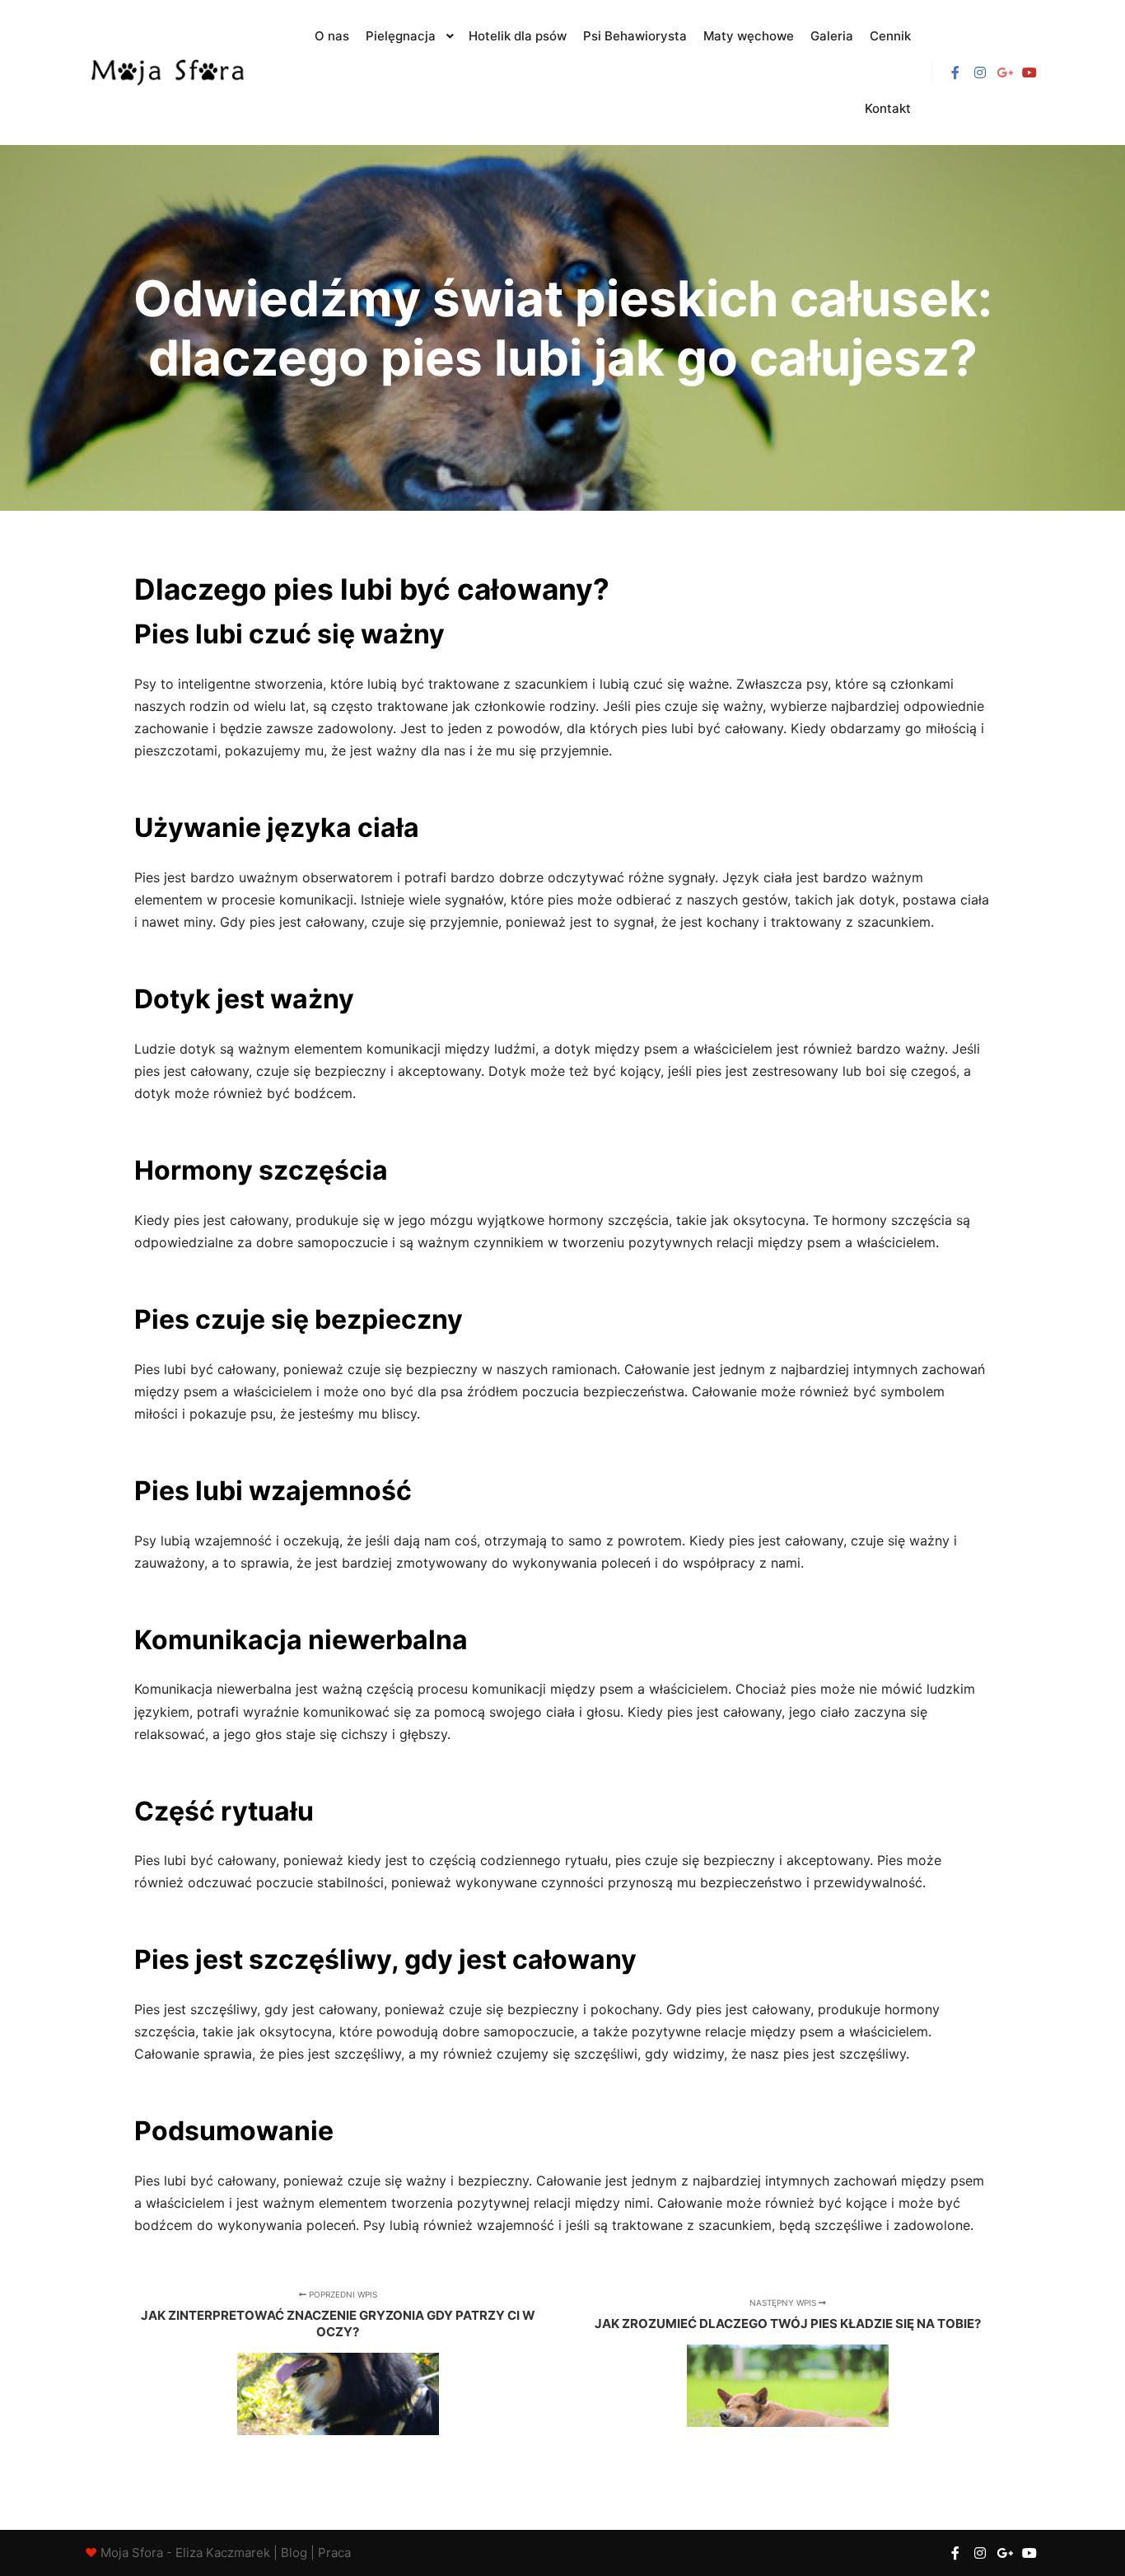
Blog (294, 2553)
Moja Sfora (132, 2553)
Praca (334, 2553)
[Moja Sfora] (167, 73)
